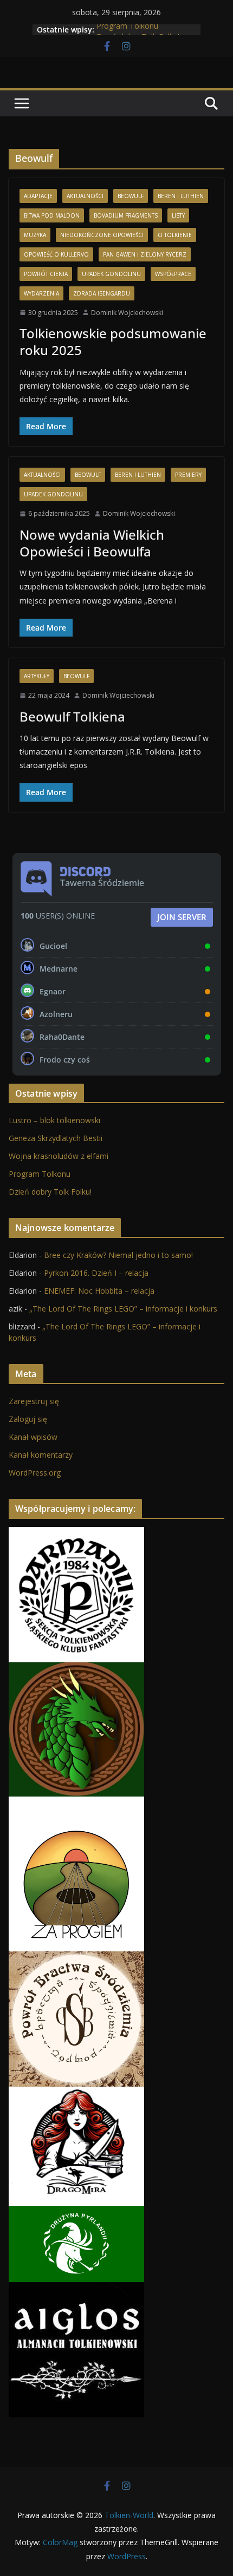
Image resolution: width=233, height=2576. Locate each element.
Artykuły (37, 676)
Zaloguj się (28, 1419)
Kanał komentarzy (41, 1455)
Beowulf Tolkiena (72, 716)
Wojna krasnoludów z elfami (59, 1156)
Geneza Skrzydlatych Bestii (56, 1138)
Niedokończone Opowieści (102, 235)
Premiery (188, 475)
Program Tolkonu (127, 30)
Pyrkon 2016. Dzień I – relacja (96, 1273)
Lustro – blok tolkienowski (54, 1120)
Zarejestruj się (34, 1401)
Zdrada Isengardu (102, 293)
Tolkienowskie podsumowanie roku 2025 (113, 342)
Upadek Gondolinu (111, 274)
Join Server (182, 917)
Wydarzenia (41, 293)
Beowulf (131, 196)
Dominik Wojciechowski (127, 313)
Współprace (173, 274)
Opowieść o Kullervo (56, 254)
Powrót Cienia (46, 274)
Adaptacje (38, 196)
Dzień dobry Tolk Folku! (50, 1192)
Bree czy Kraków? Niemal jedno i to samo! (118, 1255)
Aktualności (85, 196)
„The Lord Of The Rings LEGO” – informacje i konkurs (123, 1309)
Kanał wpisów (33, 1437)
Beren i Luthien (181, 196)
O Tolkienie (175, 235)
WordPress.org (35, 1473)
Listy (178, 215)
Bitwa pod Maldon (52, 215)
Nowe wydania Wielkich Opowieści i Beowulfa (92, 543)
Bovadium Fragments (126, 215)
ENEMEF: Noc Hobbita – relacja (99, 1291)
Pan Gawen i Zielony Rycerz (145, 254)
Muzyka (35, 235)
